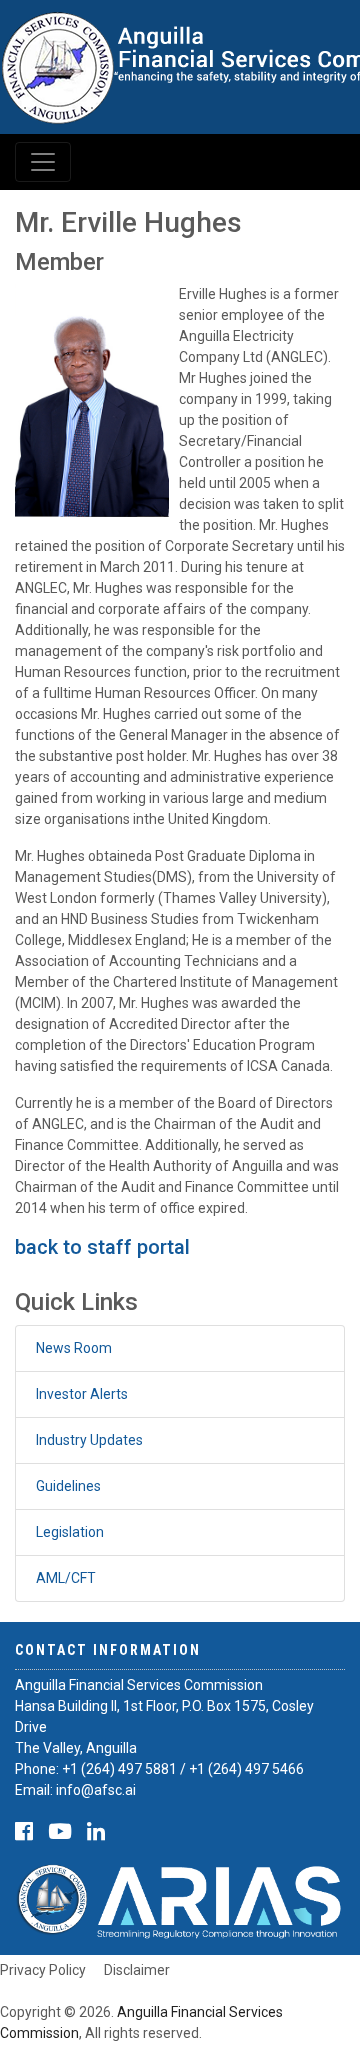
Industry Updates (89, 1440)
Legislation (70, 1532)
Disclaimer (137, 1970)
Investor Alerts (82, 1394)
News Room (74, 1348)
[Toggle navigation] (43, 162)
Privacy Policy (43, 1970)
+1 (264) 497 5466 (246, 1769)
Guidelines (68, 1486)
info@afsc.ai (96, 1790)
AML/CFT (66, 1578)
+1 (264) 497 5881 (119, 1769)
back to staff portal (102, 1247)
